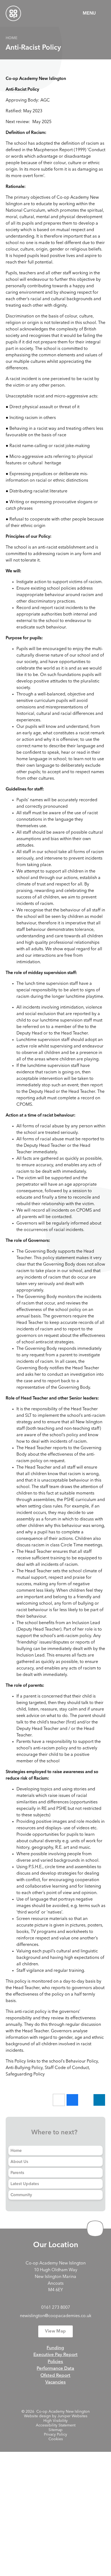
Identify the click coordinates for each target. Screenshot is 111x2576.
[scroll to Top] (95, 2229)
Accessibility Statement (56, 2425)
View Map (55, 2331)
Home (12, 38)
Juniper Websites (72, 2416)
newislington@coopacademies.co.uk (56, 2316)
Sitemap (55, 2430)
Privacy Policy (55, 2435)
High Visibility (55, 2421)
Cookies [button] (56, 2439)
